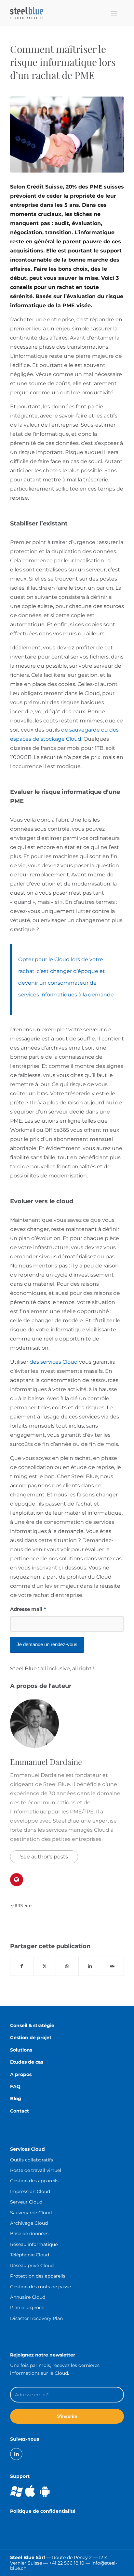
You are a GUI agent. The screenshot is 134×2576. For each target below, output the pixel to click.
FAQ (15, 2086)
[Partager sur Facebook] (22, 1966)
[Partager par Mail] (112, 1966)
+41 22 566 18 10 (67, 2563)
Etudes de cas (27, 2062)
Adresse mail (28, 1609)
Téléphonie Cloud (30, 2255)
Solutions (21, 2050)
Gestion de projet (31, 2038)
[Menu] (114, 13)
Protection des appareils (38, 2276)
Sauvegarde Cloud (31, 2213)
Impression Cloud (30, 2191)
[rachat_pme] (67, 135)
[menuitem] (114, 13)
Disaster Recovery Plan (36, 2318)
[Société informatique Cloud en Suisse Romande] (56, 13)
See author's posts (44, 1857)
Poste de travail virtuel (36, 2170)
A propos (21, 2074)
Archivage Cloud (29, 2223)
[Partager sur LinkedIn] (90, 1966)
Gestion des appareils (34, 2181)
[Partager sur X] (45, 1966)
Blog (16, 2099)
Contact (20, 2111)
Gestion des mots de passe (40, 2287)
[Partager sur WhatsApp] (67, 1966)
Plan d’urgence (27, 2308)
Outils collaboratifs (32, 2160)
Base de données (29, 2234)
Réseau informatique (34, 2244)
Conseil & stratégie (32, 2025)
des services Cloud (54, 1362)
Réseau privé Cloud (32, 2265)
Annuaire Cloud (28, 2297)
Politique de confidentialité (43, 2511)
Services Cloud (27, 2149)
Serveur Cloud (26, 2202)
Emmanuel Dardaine (46, 1762)
